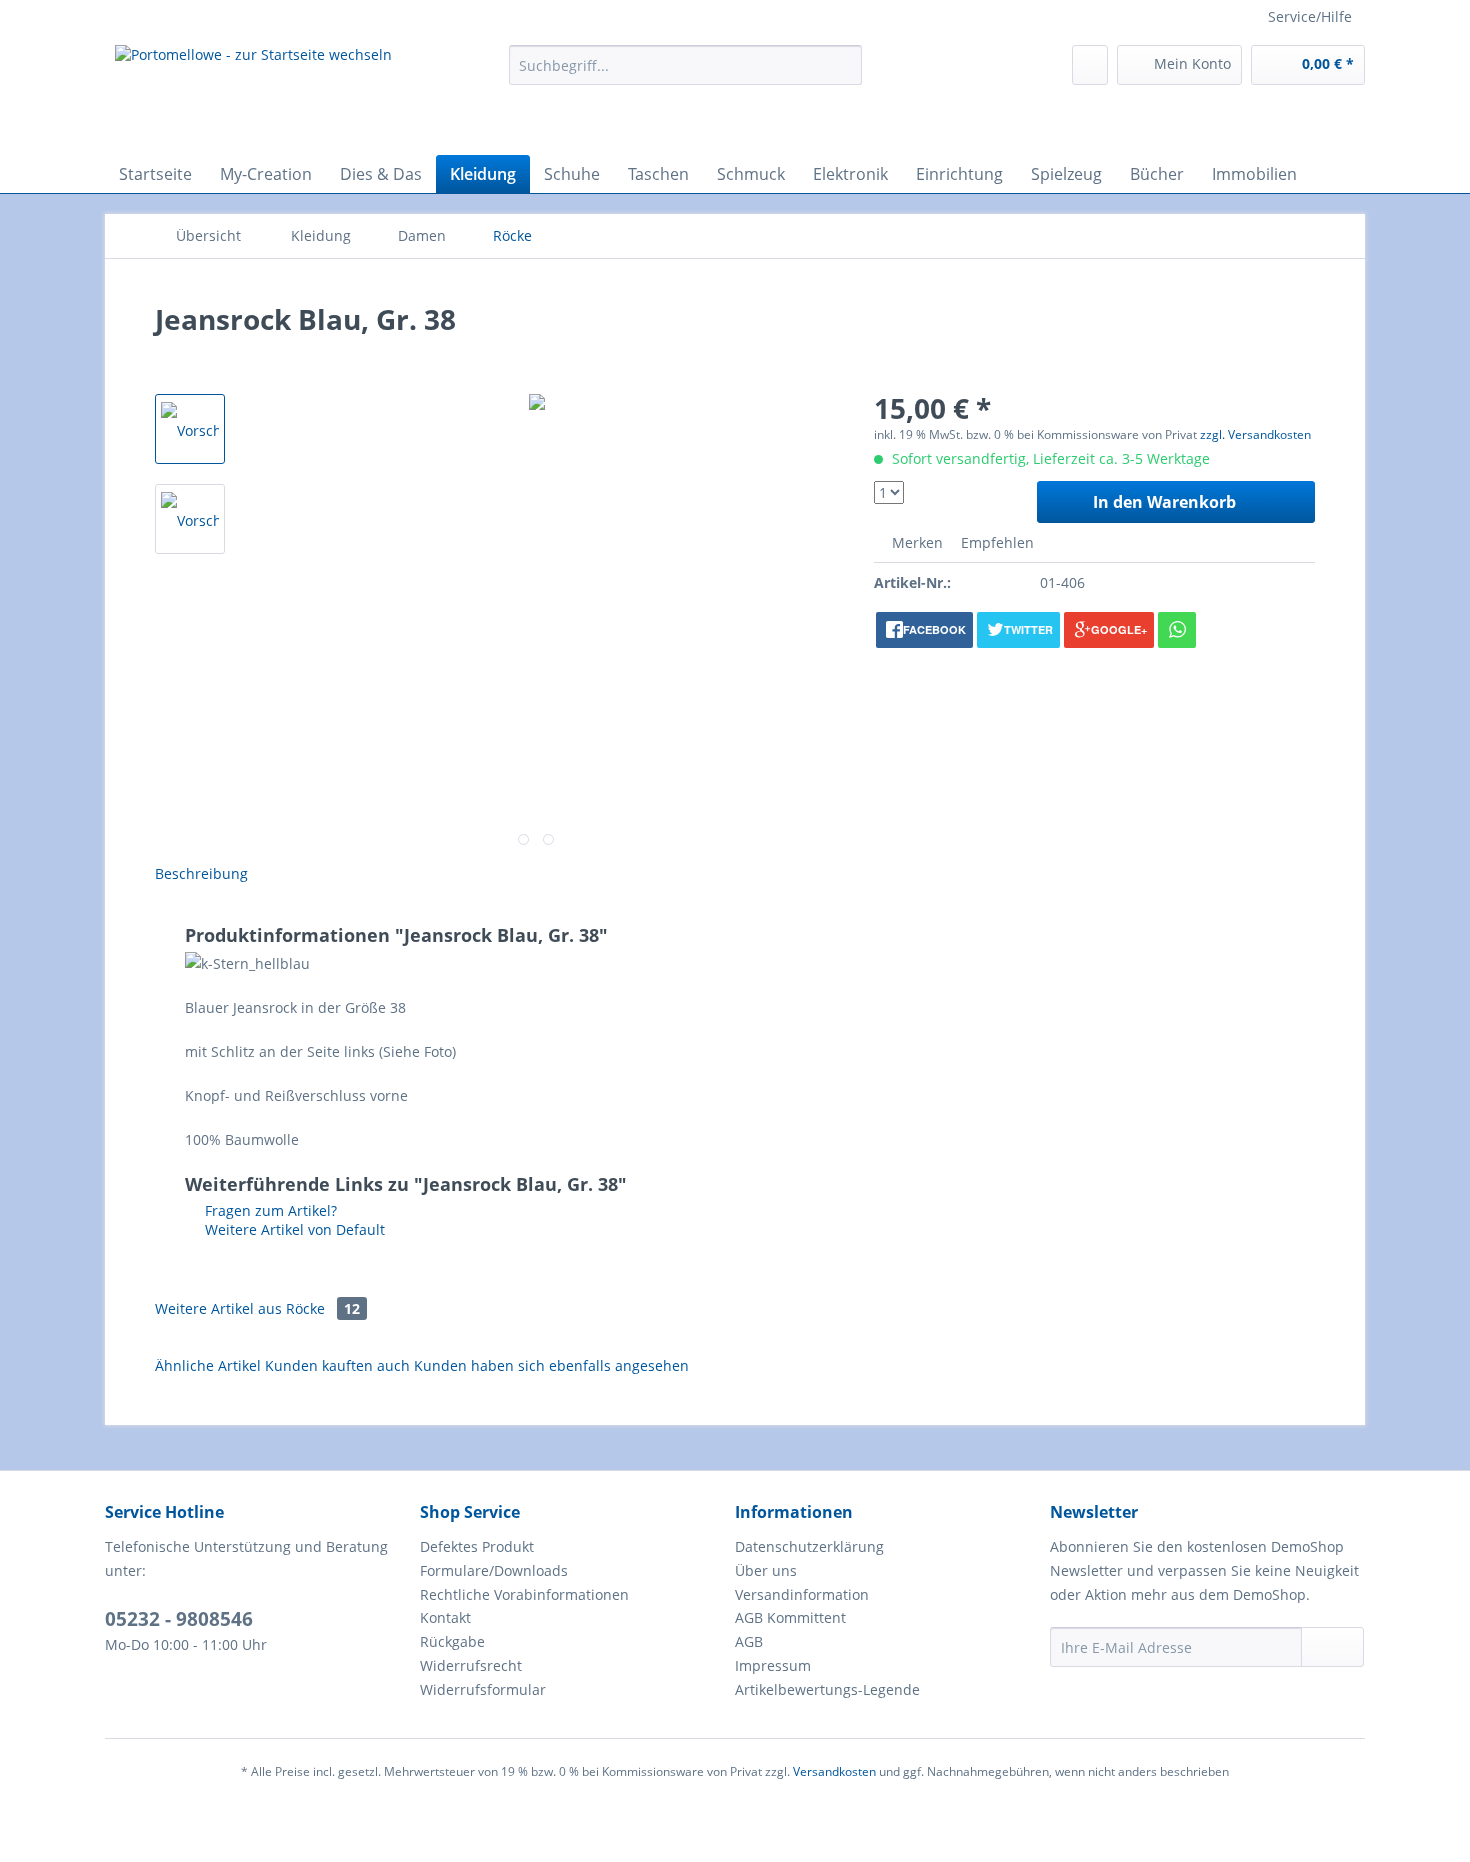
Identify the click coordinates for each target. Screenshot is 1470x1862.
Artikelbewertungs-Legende (827, 1689)
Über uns (766, 1570)
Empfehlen (995, 542)
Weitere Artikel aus (257, 1308)
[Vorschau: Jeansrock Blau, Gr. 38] (190, 429)
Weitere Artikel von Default (293, 1229)
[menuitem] (685, 74)
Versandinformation (802, 1594)
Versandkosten (834, 1771)
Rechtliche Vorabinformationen (524, 1594)
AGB (749, 1641)
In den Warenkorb (1164, 502)
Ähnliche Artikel (208, 1365)
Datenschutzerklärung (809, 1546)
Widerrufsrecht (471, 1665)
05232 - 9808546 (179, 1619)
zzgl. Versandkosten (1255, 434)
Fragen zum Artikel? (269, 1210)
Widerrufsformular (483, 1689)
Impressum (773, 1665)
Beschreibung (201, 873)
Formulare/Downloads (494, 1570)
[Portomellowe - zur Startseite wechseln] (253, 95)
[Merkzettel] (1090, 65)
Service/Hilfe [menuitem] (1310, 16)
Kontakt (445, 1617)
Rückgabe (452, 1641)
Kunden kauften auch (337, 1365)
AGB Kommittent (790, 1617)
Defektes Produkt (477, 1546)
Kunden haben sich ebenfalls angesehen (551, 1365)
